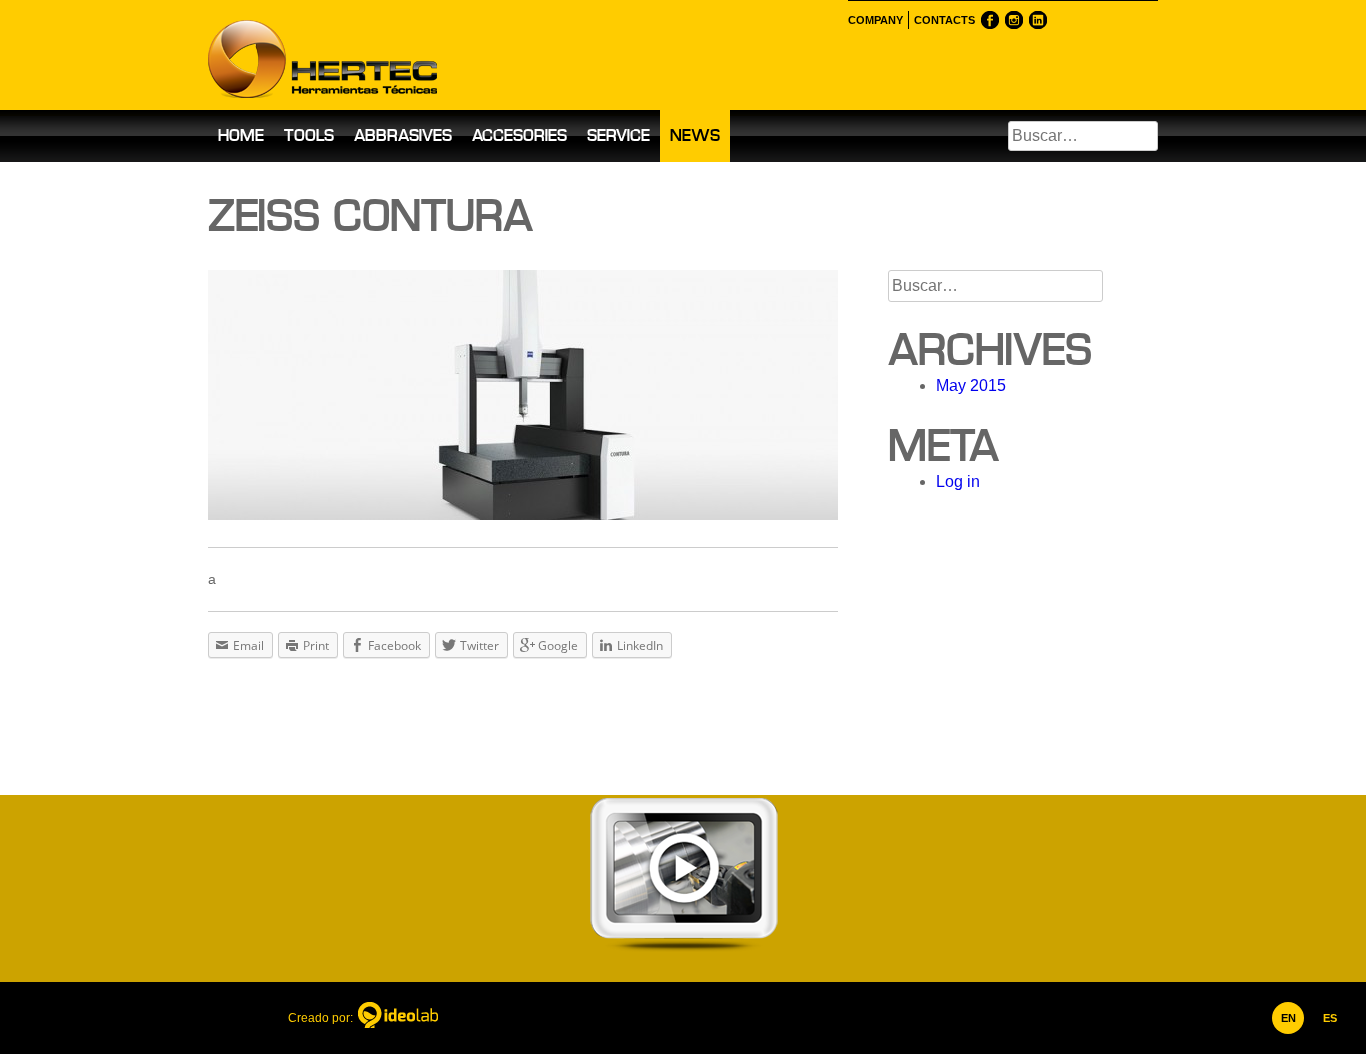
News (695, 135)
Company (875, 20)
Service (618, 135)
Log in (958, 481)
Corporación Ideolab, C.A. (398, 1018)
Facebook (990, 20)
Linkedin (1038, 20)
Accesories (519, 135)
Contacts (944, 20)
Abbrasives (403, 135)
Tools (309, 135)
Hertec (383, 55)
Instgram (1014, 20)
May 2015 (971, 385)
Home (241, 135)
